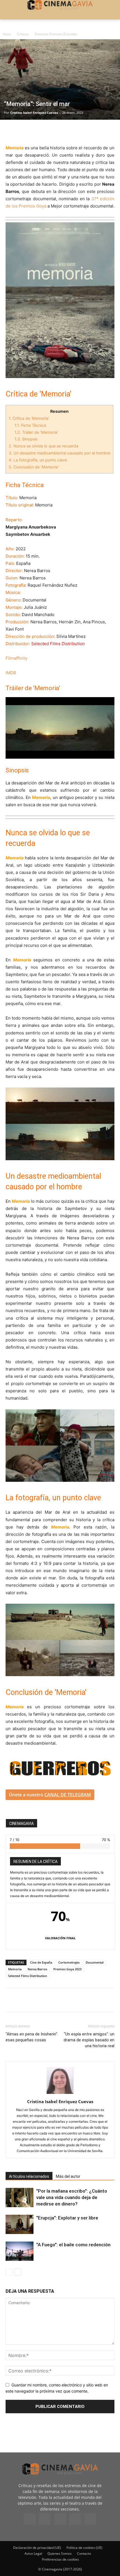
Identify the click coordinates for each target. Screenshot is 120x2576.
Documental (95, 1962)
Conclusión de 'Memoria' (34, 467)
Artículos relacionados (29, 2176)
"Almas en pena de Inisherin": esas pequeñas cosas (32, 2037)
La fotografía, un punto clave (38, 460)
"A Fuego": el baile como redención (73, 2245)
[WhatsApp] (63, 131)
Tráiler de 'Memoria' (36, 432)
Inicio (7, 34)
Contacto (84, 2553)
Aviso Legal (33, 2553)
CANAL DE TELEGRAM (68, 1795)
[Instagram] (45, 2519)
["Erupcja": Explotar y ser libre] (20, 2224)
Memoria (15, 1969)
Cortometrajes (69, 1962)
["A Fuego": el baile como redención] (20, 2251)
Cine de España (41, 1962)
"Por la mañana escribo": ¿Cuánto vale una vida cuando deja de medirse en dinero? (72, 2197)
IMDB (11, 673)
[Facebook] (11, 131)
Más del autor (68, 2176)
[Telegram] (50, 131)
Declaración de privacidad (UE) (37, 2548)
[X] (24, 131)
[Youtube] (90, 2519)
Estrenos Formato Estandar (56, 34)
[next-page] (18, 2272)
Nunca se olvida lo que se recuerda (44, 446)
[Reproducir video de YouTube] (60, 728)
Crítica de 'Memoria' (29, 418)
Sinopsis (26, 439)
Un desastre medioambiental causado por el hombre (59, 453)
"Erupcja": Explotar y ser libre (67, 2218)
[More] (76, 131)
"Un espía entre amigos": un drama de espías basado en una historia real (89, 2040)
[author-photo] (60, 2094)
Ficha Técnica (30, 425)
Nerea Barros (37, 1969)
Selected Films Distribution (28, 1976)
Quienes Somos (60, 2553)
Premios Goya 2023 (67, 1969)
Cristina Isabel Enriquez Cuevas (34, 113)
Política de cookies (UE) (84, 2548)
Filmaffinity (16, 658)
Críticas (23, 34)
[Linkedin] (37, 131)
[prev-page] (9, 2272)
